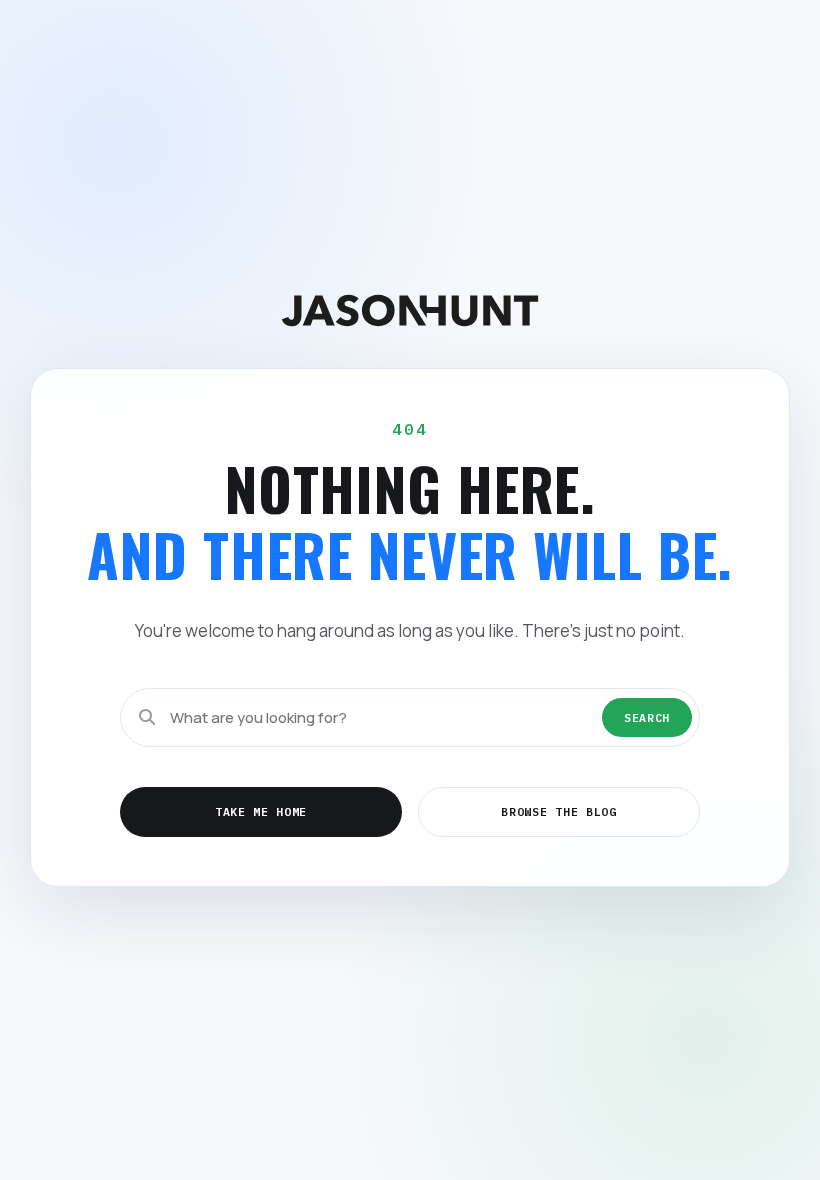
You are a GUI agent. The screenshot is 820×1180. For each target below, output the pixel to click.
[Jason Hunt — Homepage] (410, 310)
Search (647, 717)
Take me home (261, 811)
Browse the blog (558, 811)
